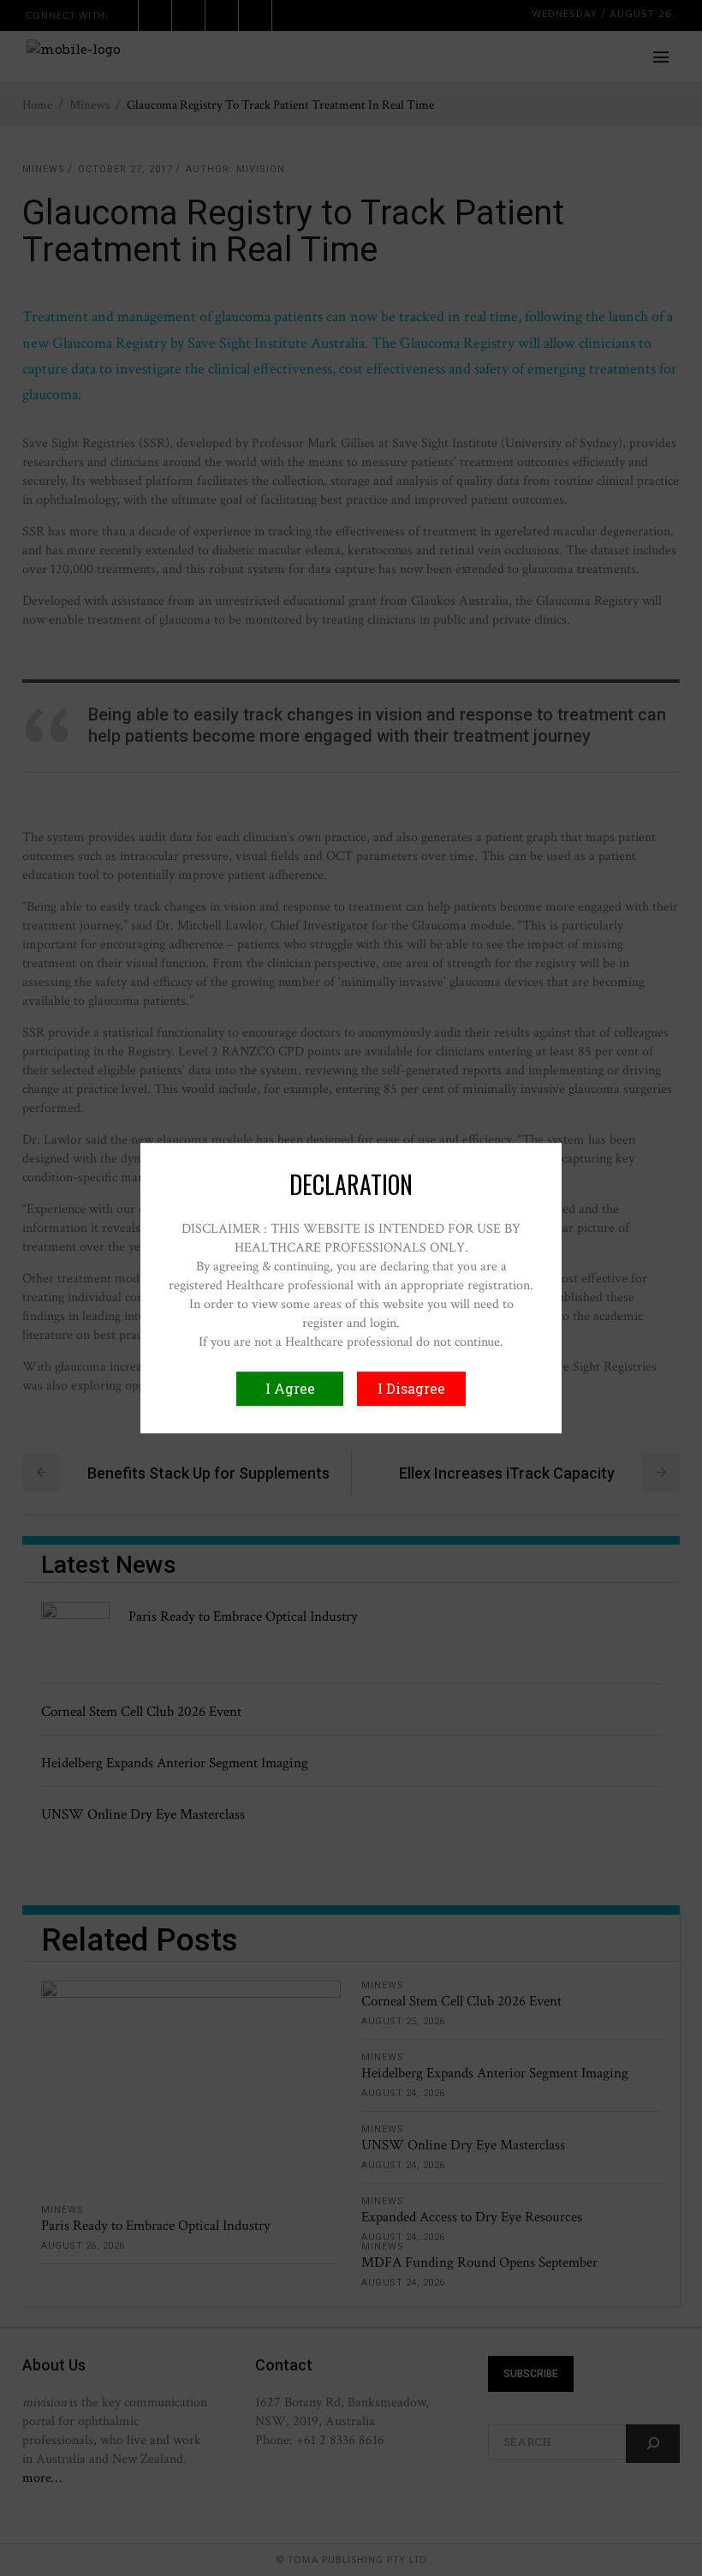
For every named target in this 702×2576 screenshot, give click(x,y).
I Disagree (411, 1388)
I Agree (290, 1388)
